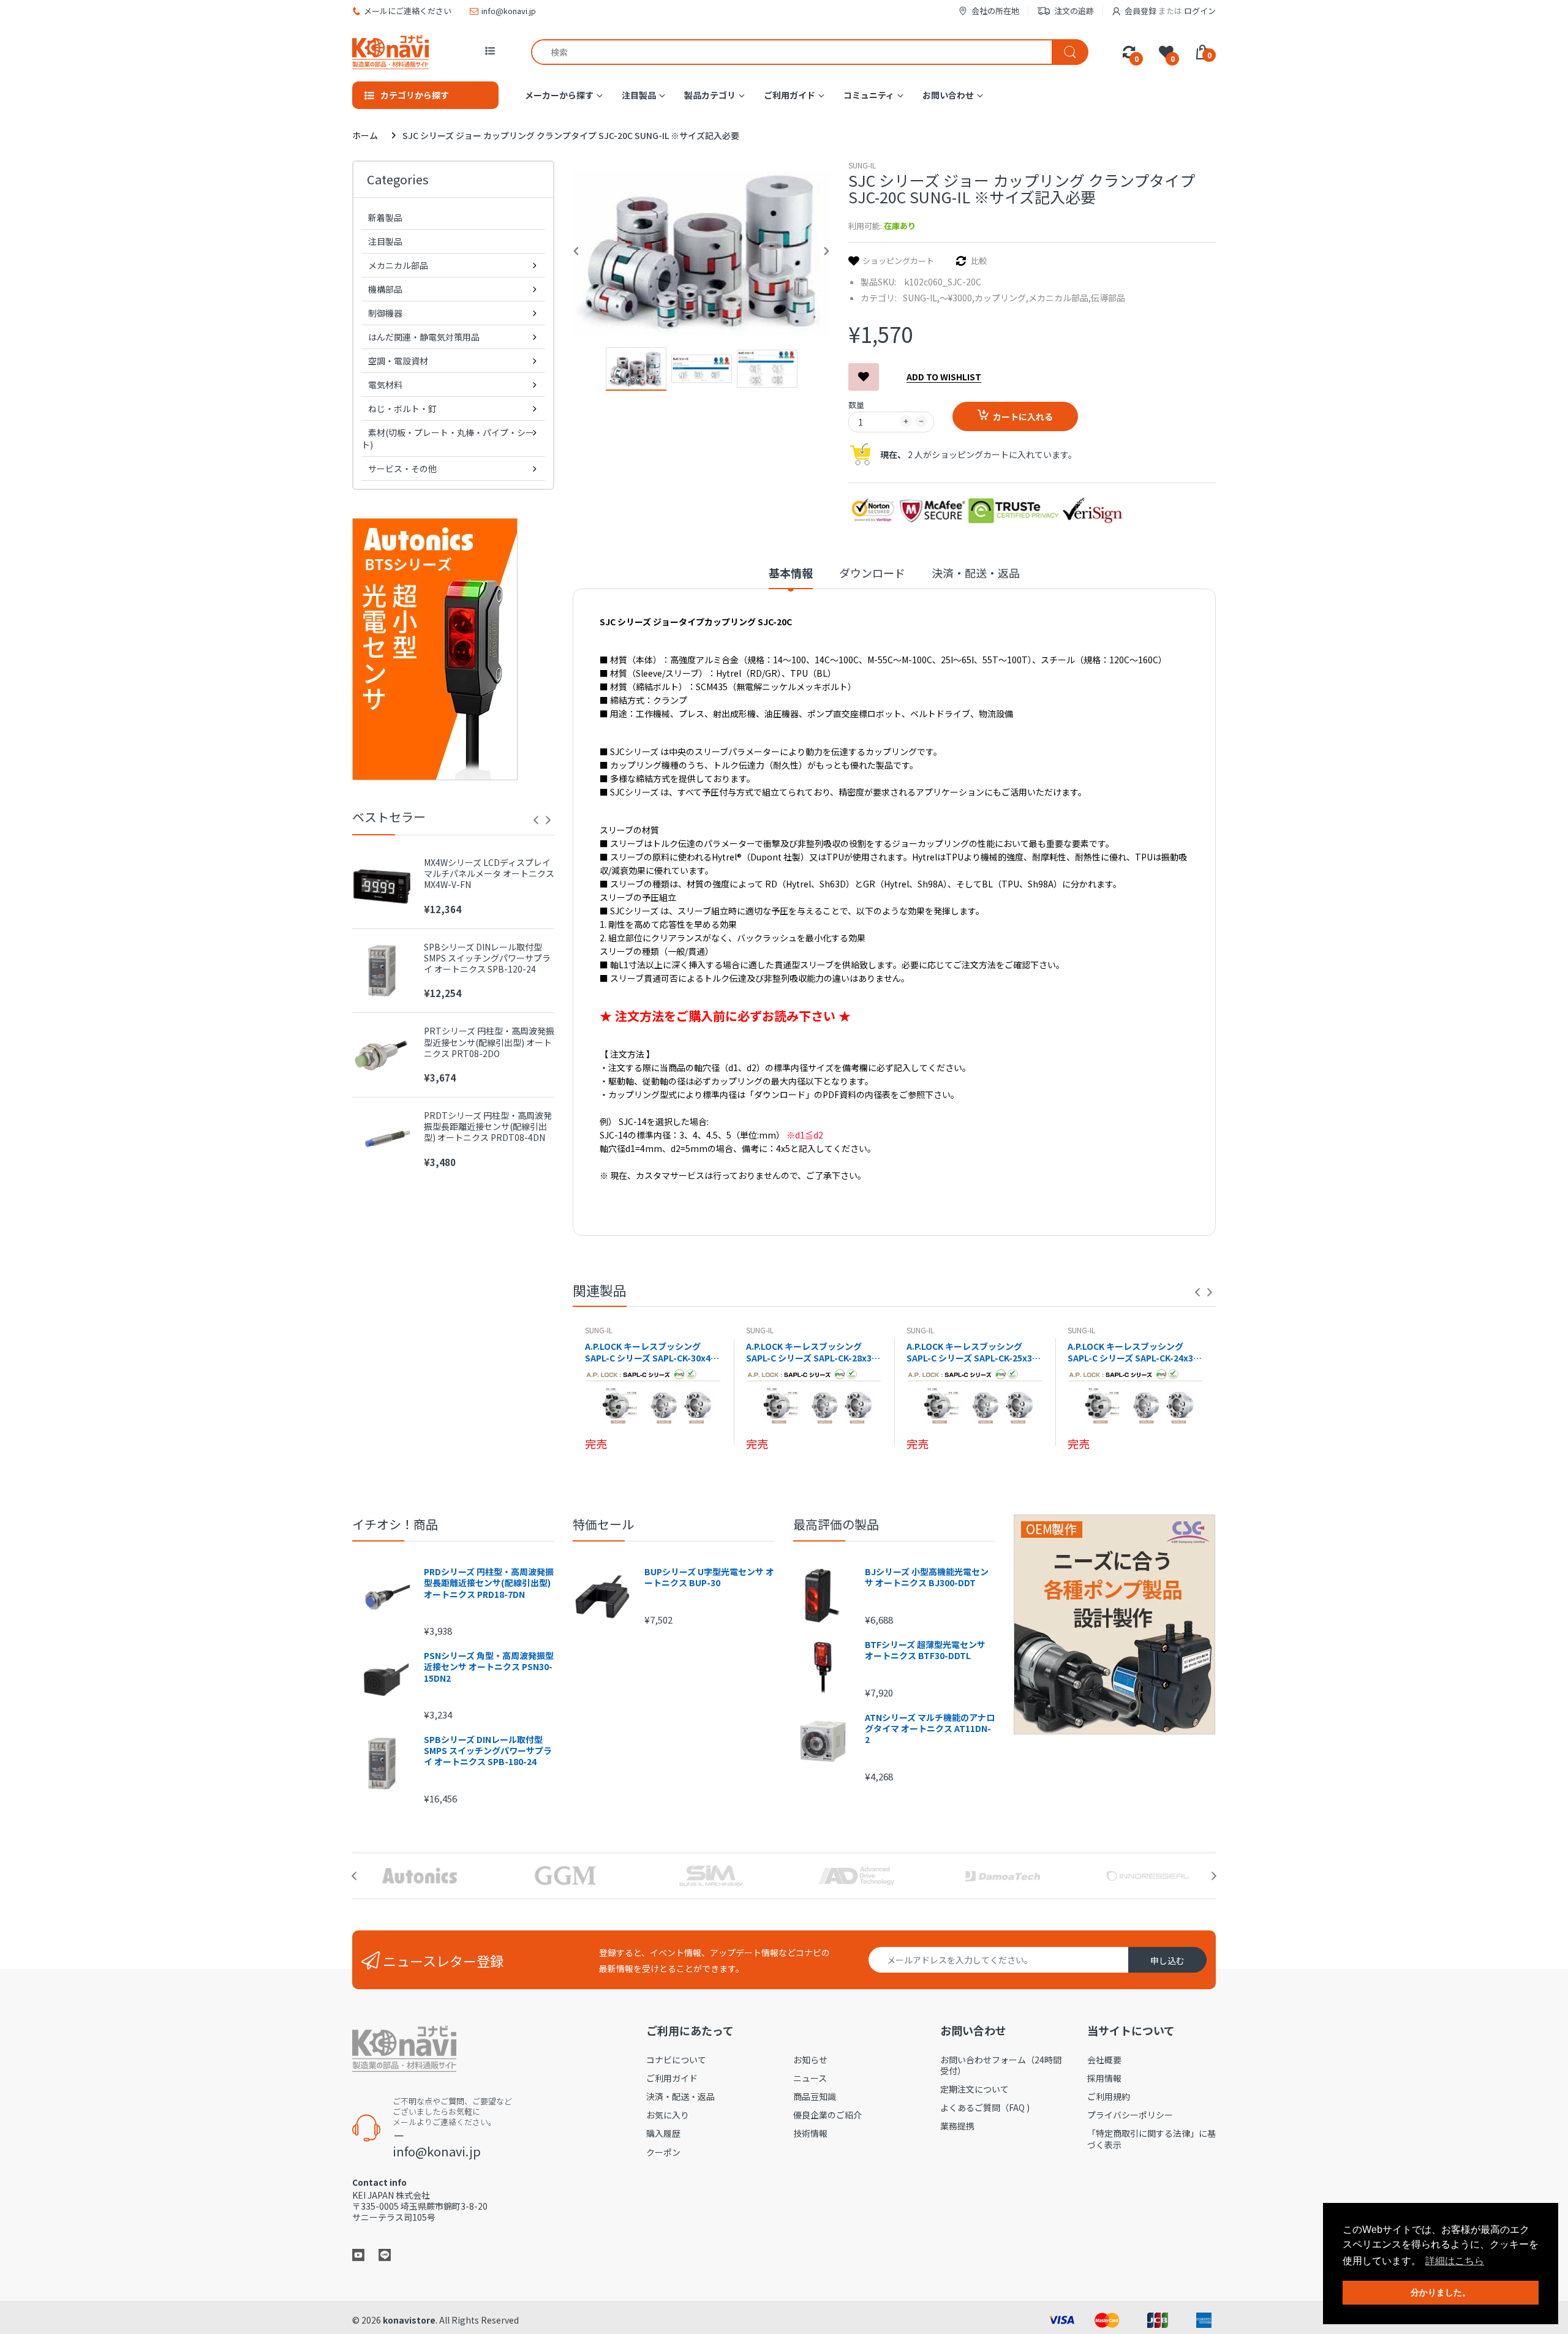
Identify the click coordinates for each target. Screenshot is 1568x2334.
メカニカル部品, (1060, 298)
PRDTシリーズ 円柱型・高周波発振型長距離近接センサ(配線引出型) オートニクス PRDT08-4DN (488, 1127)
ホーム (365, 135)
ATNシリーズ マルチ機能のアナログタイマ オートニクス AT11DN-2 (930, 1729)
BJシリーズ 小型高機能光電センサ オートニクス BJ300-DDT (927, 1577)
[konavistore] (390, 52)
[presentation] (536, 820)
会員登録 (1140, 11)
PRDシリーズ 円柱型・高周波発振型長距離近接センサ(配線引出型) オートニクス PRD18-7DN (489, 1583)
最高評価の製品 (836, 1524)
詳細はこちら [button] (1455, 2261)
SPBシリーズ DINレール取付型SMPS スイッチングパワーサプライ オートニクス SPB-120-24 (487, 958)
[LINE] (385, 2253)
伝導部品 (1108, 298)
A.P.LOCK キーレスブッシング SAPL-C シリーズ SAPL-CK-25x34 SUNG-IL (972, 1352)
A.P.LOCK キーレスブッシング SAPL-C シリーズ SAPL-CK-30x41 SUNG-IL (650, 1352)
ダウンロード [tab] (872, 573)
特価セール (603, 1524)
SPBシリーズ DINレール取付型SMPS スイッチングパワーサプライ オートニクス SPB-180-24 (488, 1751)
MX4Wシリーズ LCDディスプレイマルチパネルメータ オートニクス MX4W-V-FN (489, 874)
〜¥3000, (957, 298)
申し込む (1167, 1960)
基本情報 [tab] (791, 573)
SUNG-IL (862, 165)
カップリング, (1001, 298)
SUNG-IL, (921, 298)
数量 (856, 405)
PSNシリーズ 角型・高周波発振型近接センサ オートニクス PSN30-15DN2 (489, 1667)
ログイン (1200, 11)
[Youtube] (358, 2253)
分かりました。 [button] (1441, 2292)
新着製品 (385, 217)
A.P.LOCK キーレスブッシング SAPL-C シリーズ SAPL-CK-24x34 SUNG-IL (1133, 1352)
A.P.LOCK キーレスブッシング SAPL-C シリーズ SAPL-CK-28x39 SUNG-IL (811, 1352)
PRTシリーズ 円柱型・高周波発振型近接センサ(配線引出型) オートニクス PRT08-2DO (489, 1042)
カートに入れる (1023, 416)
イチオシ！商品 (395, 1524)
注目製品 (385, 241)
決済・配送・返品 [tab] (976, 573)
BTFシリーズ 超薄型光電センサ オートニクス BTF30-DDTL (925, 1650)
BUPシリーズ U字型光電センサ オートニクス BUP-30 (709, 1577)
